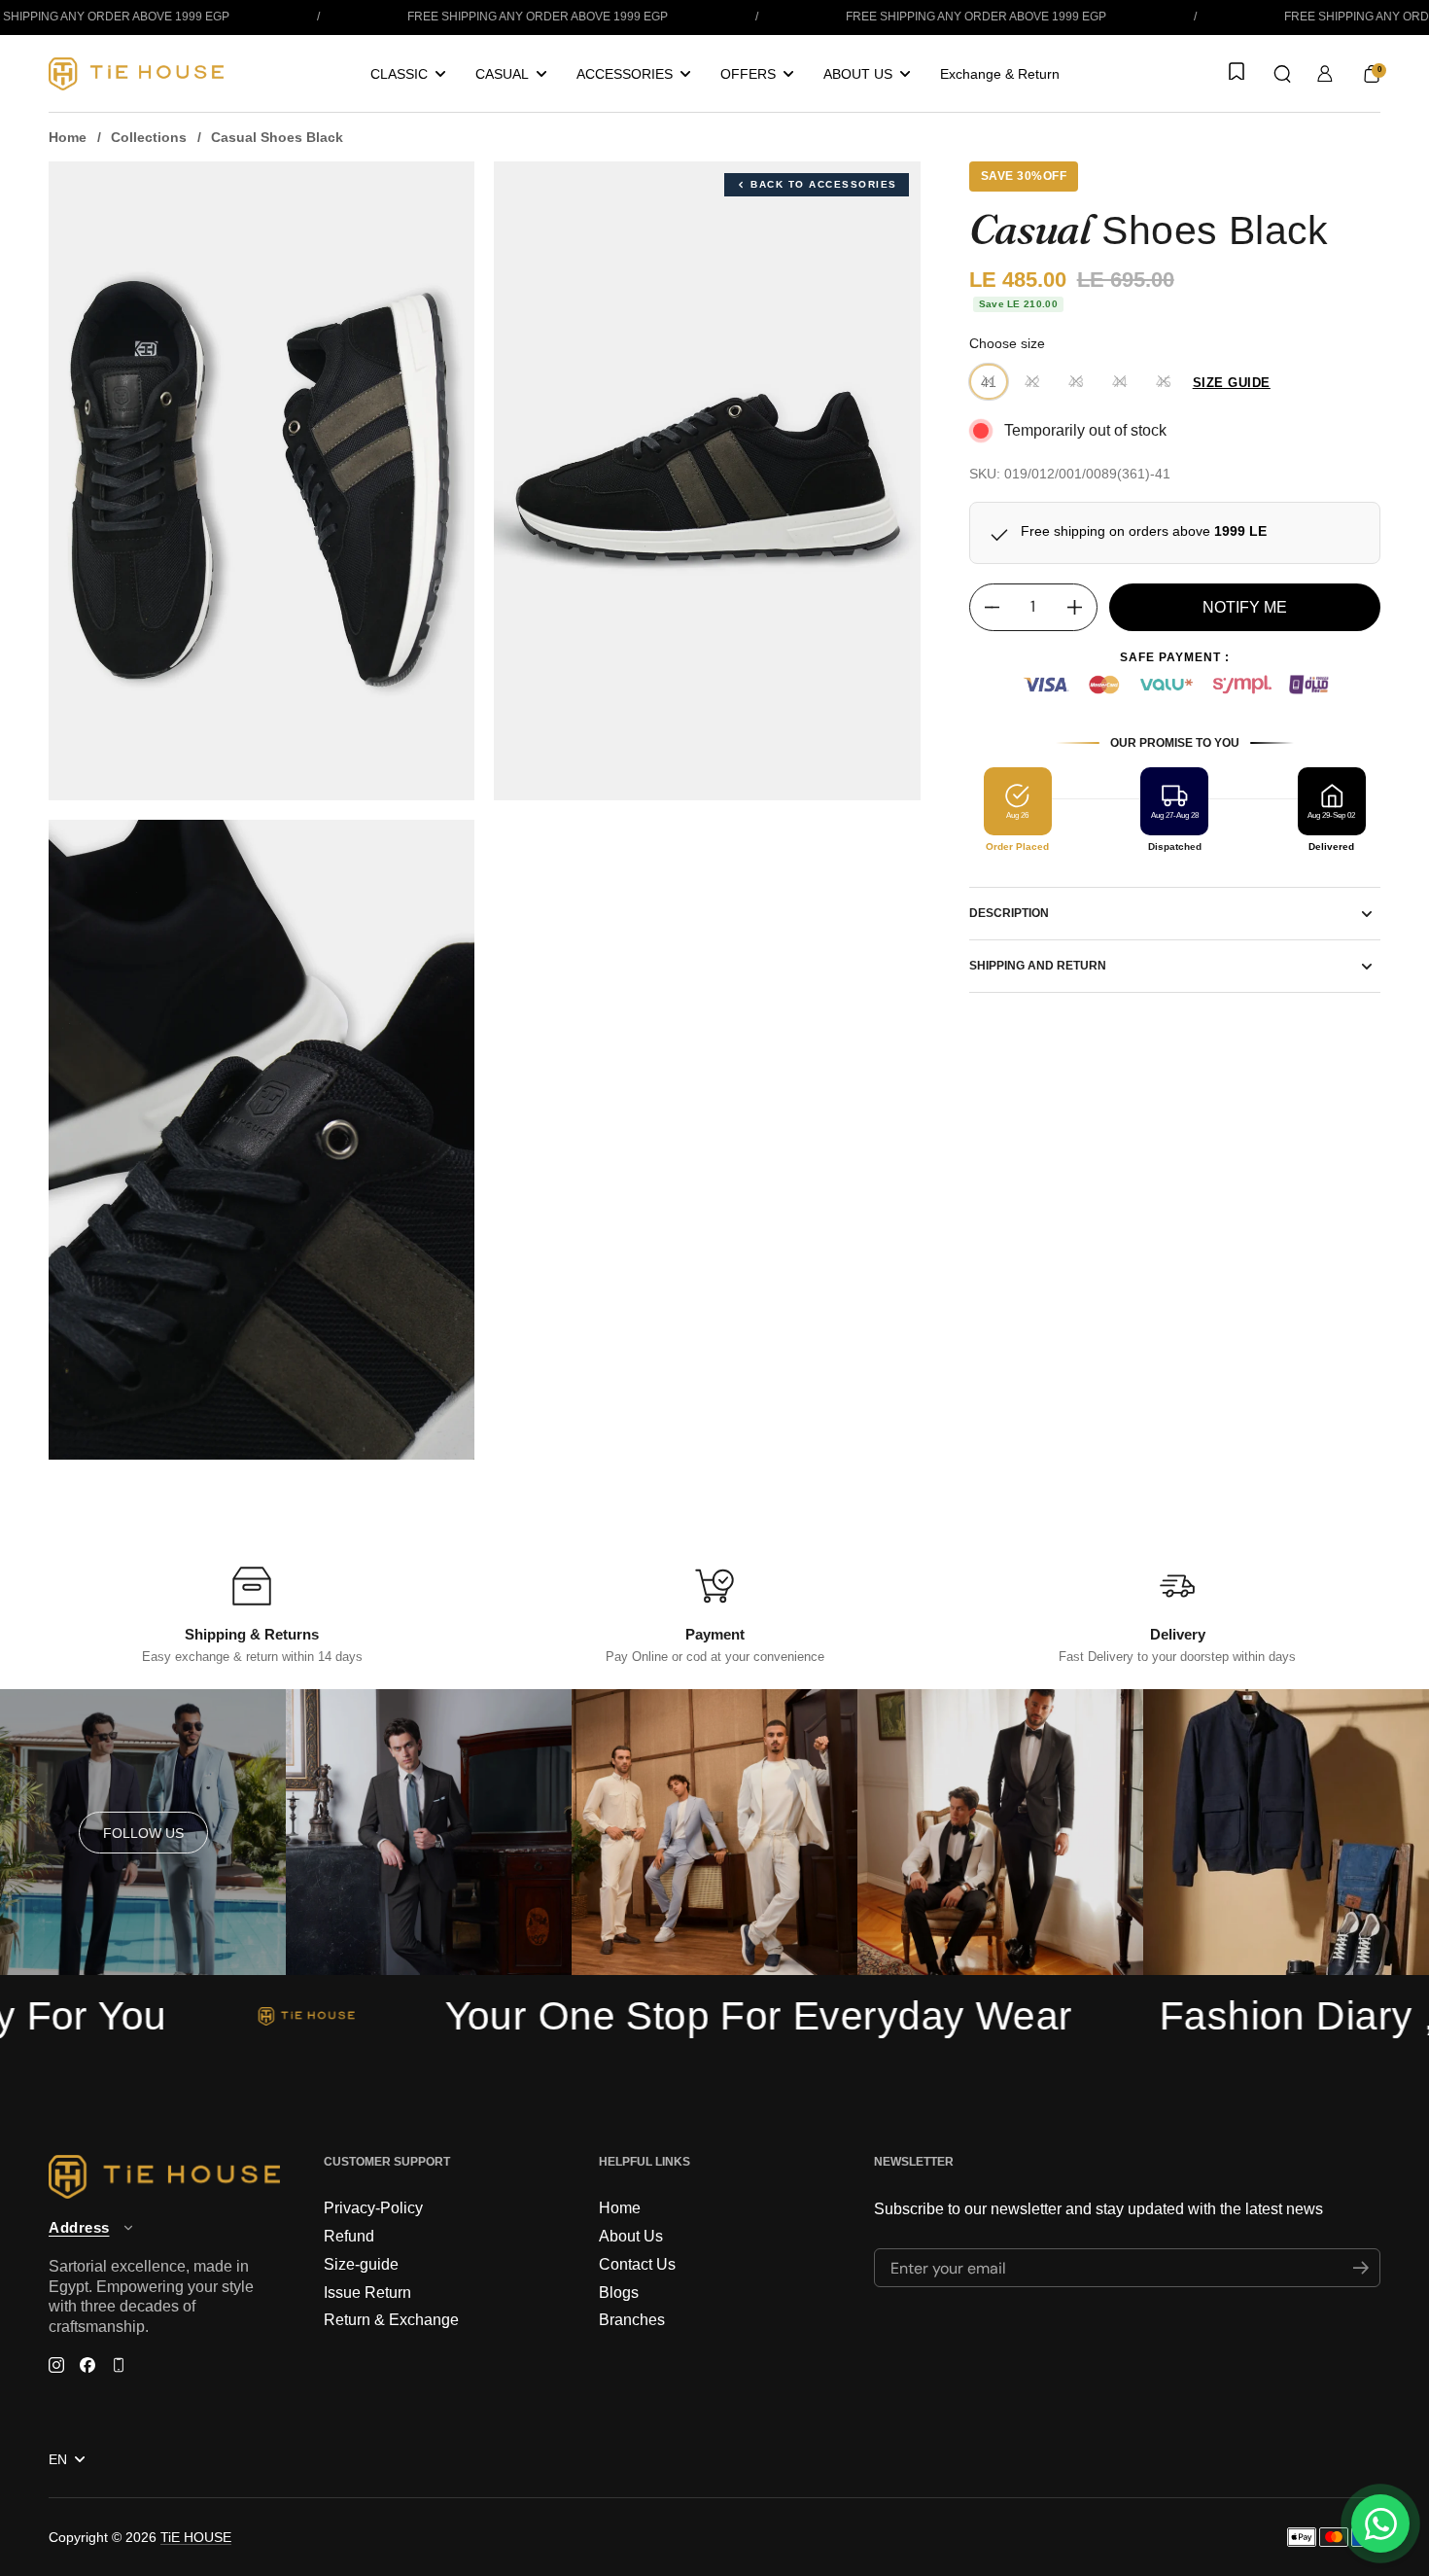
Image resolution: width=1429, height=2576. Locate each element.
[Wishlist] (1235, 73)
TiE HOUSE (196, 2537)
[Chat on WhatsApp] (1380, 2523)
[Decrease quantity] (985, 607)
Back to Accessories (824, 184)
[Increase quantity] (1082, 607)
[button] (1282, 74)
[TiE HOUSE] (136, 74)
